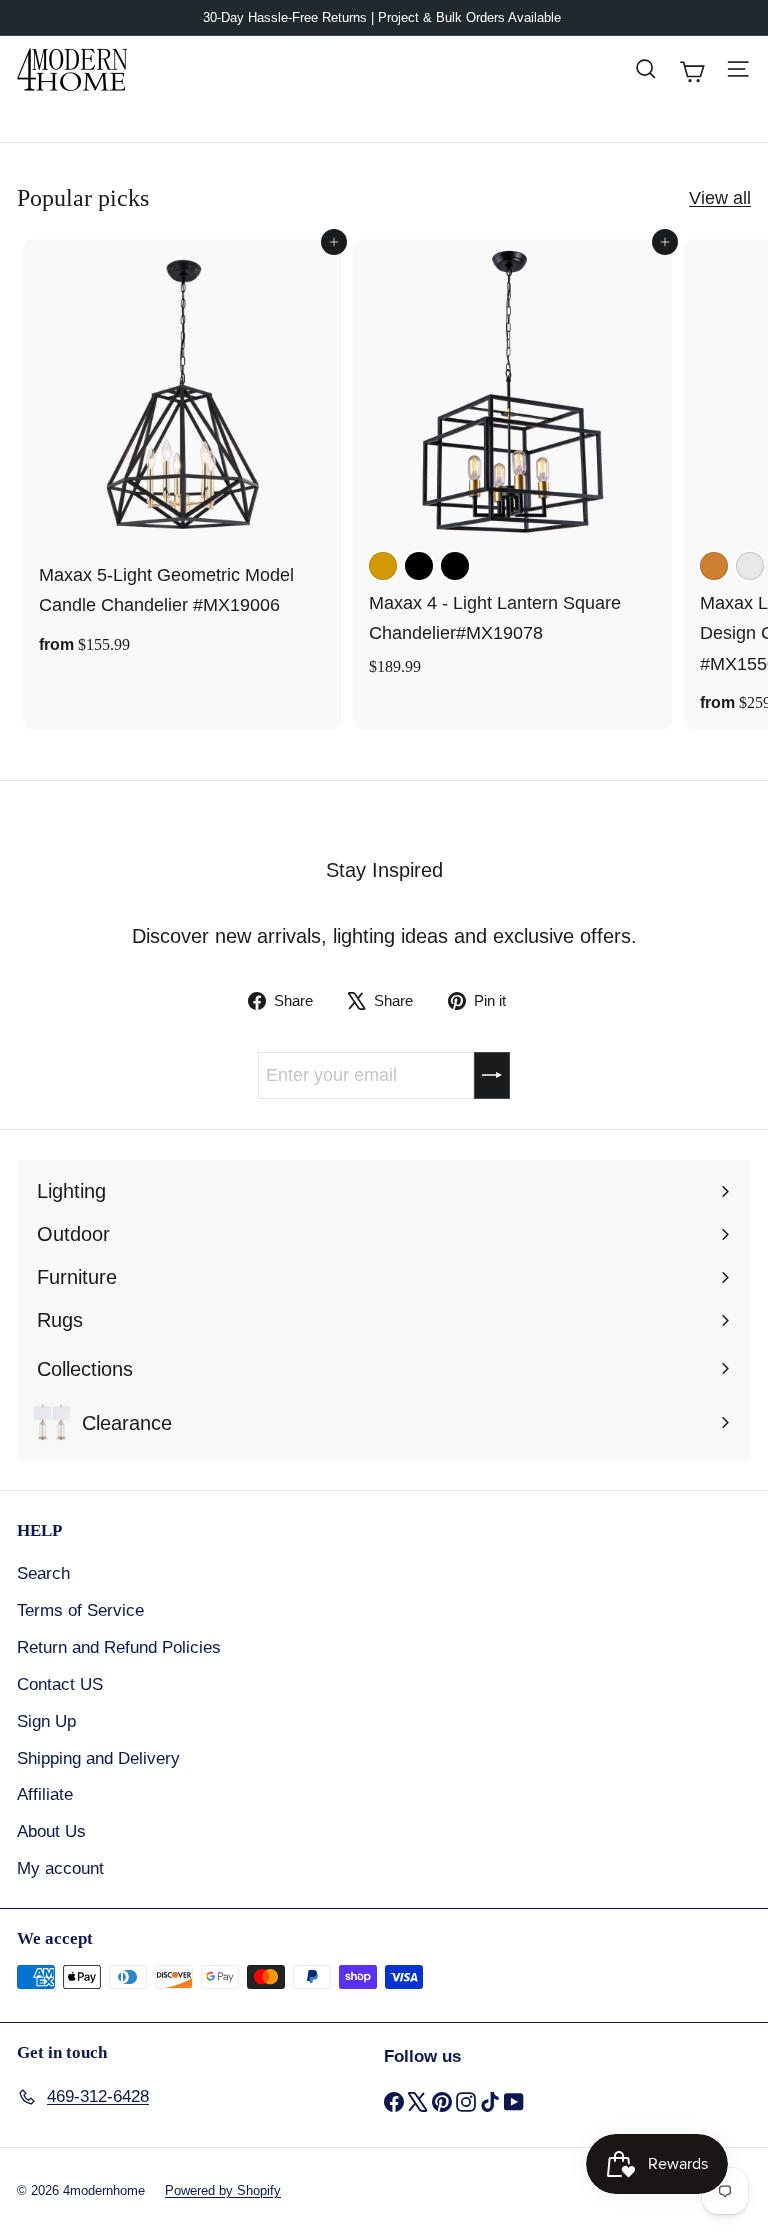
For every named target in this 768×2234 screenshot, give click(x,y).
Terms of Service (80, 1610)
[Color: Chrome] (750, 566)
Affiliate (45, 1794)
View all (720, 198)
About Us (51, 1831)
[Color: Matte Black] (455, 566)
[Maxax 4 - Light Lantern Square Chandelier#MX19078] (512, 463)
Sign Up (46, 1721)
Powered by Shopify (223, 2190)
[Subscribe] (492, 1075)
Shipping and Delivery (98, 1758)
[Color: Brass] (383, 566)
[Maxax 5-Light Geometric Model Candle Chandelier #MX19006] (182, 455)
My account (60, 1868)
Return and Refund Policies (119, 1647)
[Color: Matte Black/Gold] (419, 566)
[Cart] (692, 69)
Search (43, 1573)
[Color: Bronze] (714, 566)
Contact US (60, 1684)
